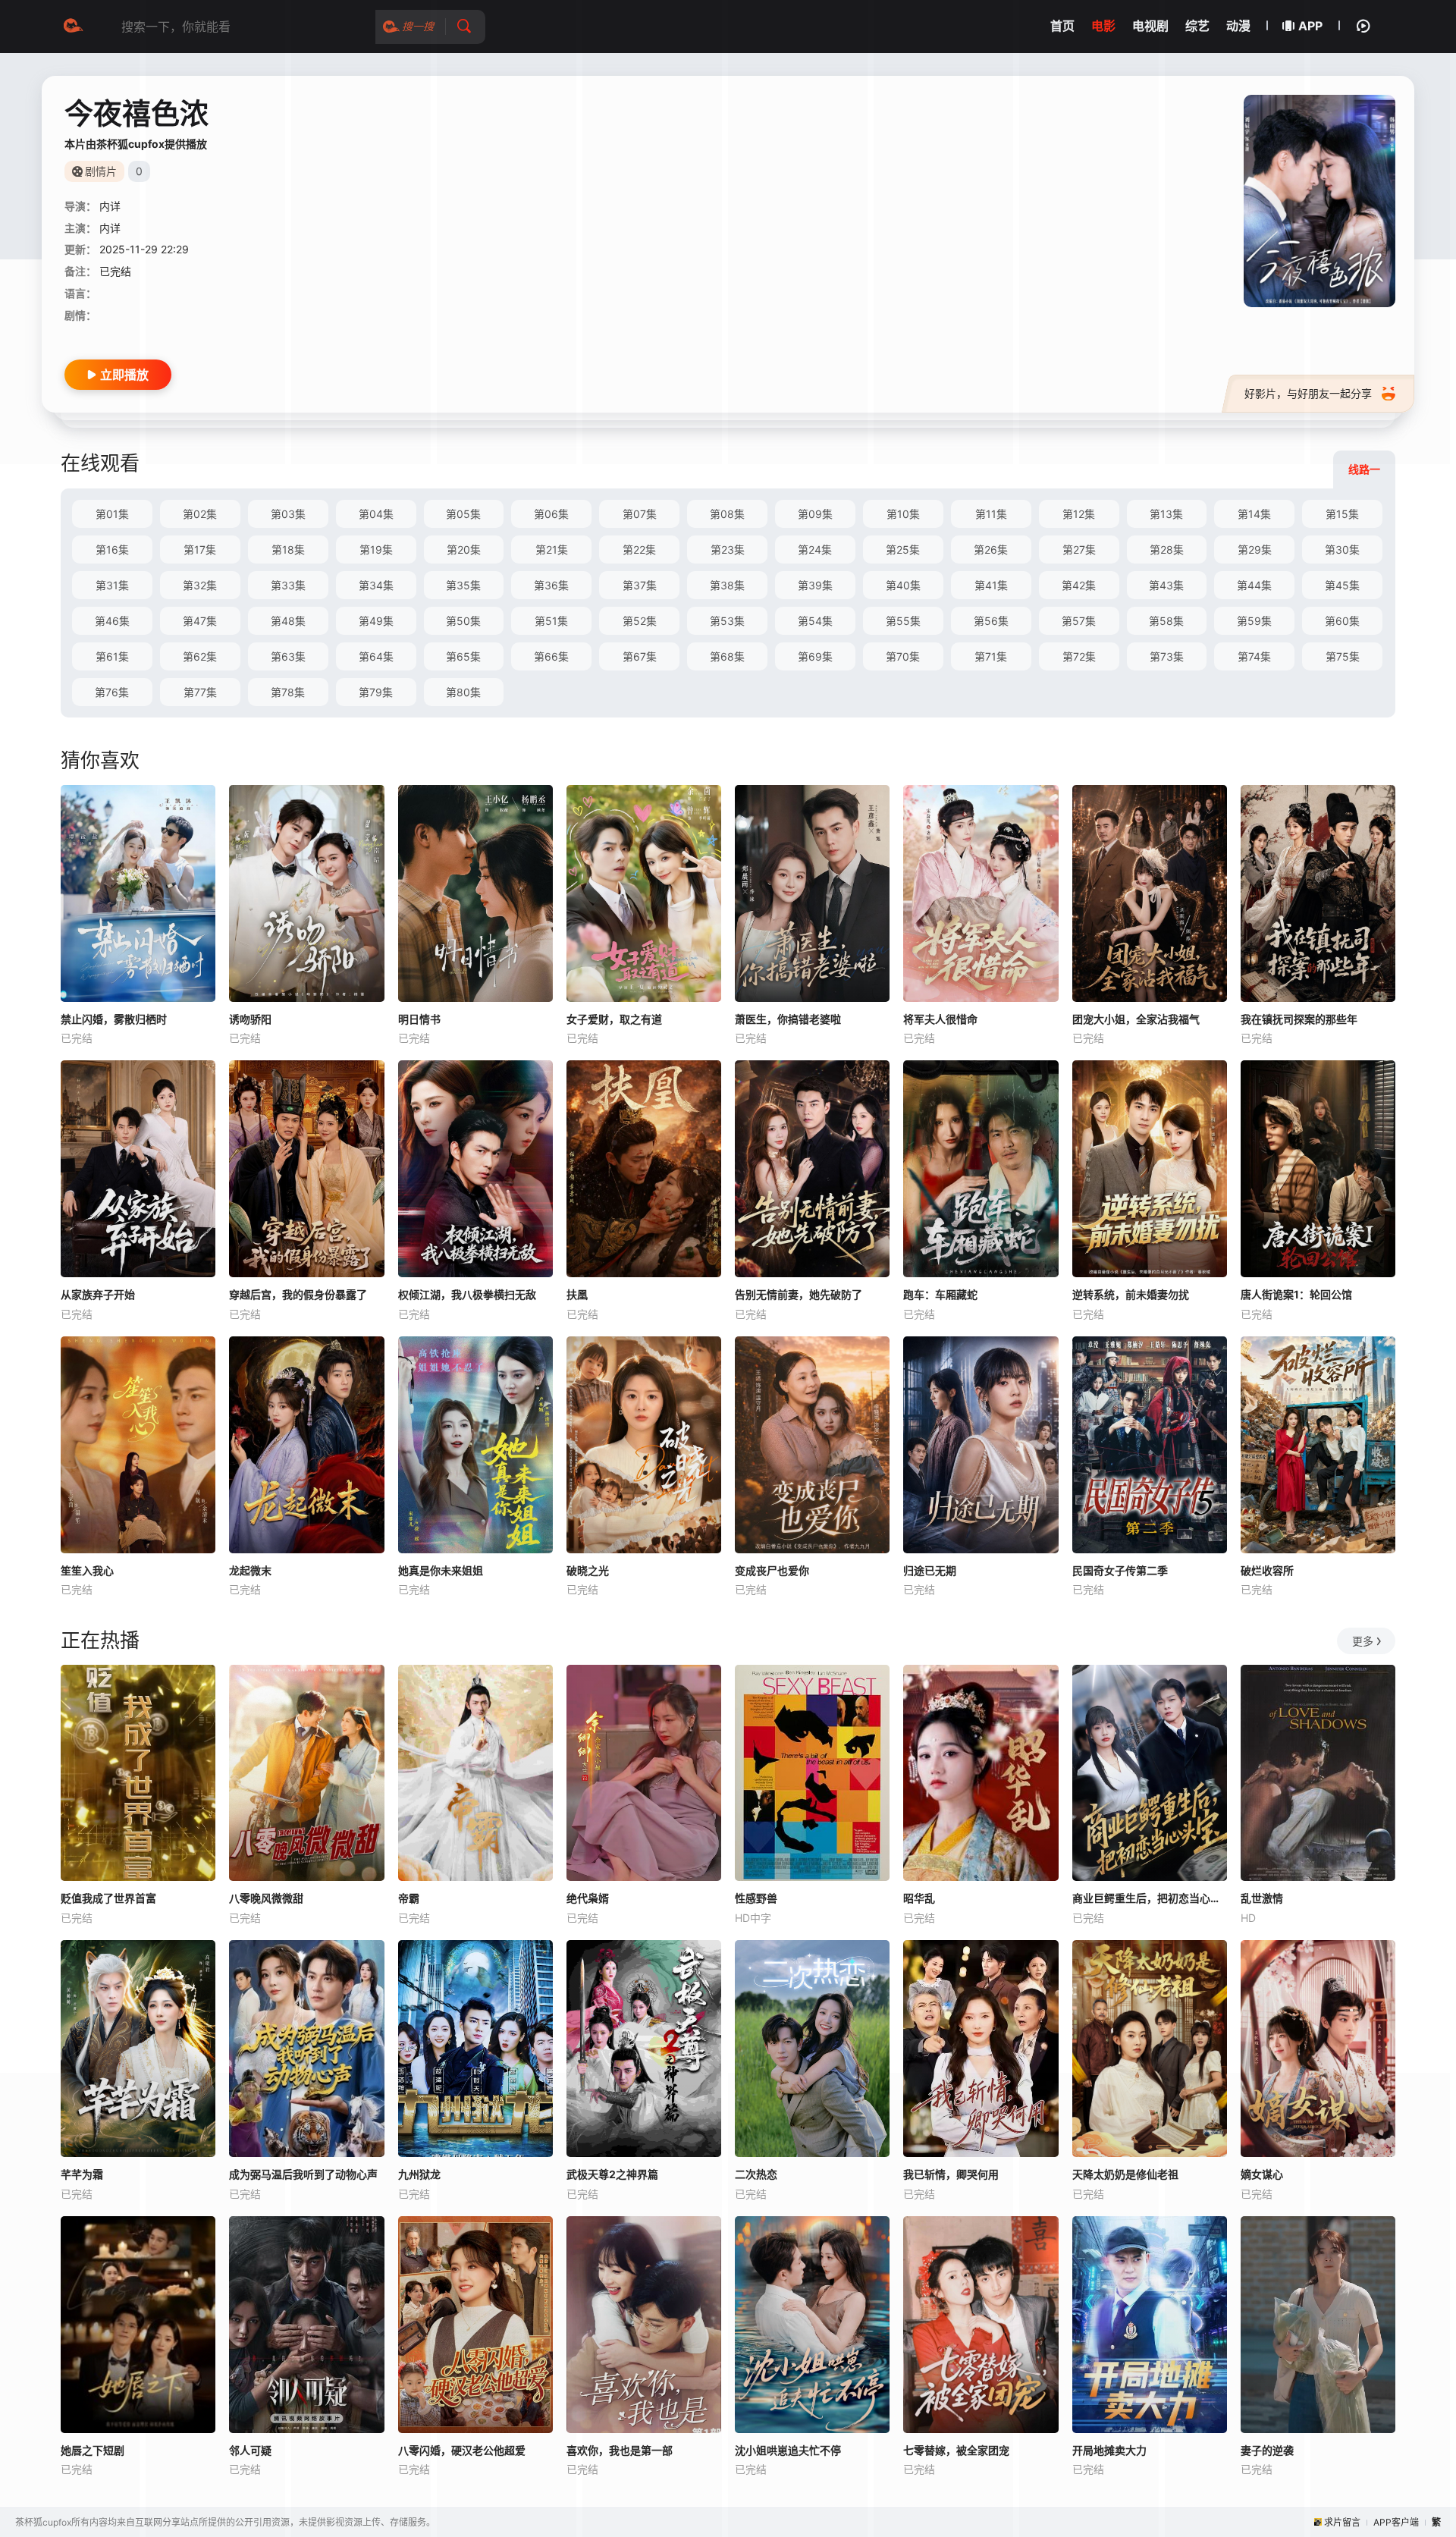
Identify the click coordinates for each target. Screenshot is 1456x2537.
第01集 (112, 514)
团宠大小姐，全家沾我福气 (1136, 1019)
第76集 (112, 692)
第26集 (991, 549)
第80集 (463, 692)
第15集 (1342, 514)
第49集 (376, 621)
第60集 (1342, 621)
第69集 (815, 656)
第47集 (200, 621)
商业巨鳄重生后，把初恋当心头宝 (1150, 1898)
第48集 (288, 621)
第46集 (112, 621)
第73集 (1167, 656)
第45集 (1342, 585)
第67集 (640, 656)
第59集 (1254, 621)
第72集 (1079, 656)
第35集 (463, 585)
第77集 (200, 692)
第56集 (991, 621)
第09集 (815, 514)
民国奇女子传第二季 (1120, 1570)
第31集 (112, 585)
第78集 (288, 692)
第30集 (1342, 549)
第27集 (1079, 549)
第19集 (376, 549)
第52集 (640, 621)
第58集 (1166, 621)
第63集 (288, 656)
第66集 (551, 656)
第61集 (112, 656)
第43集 (1166, 585)
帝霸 (409, 1898)
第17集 (200, 549)
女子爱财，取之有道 (614, 1019)
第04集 (376, 514)
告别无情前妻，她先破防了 (799, 1294)
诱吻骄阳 (250, 1019)
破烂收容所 (1267, 1570)
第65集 (463, 656)
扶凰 (577, 1294)
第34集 (376, 585)
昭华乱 (919, 1898)
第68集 (727, 656)
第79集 (376, 692)
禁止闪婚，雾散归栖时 (114, 1019)
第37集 (640, 585)
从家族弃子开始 (98, 1294)
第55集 (903, 621)
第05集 (463, 514)
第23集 (728, 549)
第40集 (903, 585)
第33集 (288, 585)
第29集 (1255, 549)
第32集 (200, 585)
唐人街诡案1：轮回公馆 (1296, 1294)
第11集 (991, 514)
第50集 (463, 621)
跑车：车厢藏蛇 (940, 1294)
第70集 (903, 656)
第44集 (1254, 585)
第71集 (991, 656)
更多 (1363, 1641)
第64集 (376, 656)
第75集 (1343, 656)
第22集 (639, 549)
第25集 (903, 549)
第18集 (288, 549)
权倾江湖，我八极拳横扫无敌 (467, 1294)
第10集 (903, 514)
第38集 (727, 585)
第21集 (552, 549)
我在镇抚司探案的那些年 (1299, 1019)
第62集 (200, 656)
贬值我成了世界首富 (108, 1898)
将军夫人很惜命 (940, 1019)
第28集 (1167, 549)
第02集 (200, 514)
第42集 (1079, 585)
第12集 (1079, 514)
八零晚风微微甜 (266, 1898)
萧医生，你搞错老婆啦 (788, 1019)
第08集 (727, 514)
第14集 (1254, 514)
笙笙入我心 (87, 1570)
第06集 (551, 514)
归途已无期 (930, 1570)
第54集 (815, 621)
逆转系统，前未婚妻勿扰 (1131, 1294)
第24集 (815, 549)
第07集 (640, 514)
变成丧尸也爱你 (772, 1570)
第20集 (464, 549)
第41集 (991, 585)
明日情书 (419, 1019)
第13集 (1166, 514)
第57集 (1079, 621)
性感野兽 (756, 1898)
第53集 (727, 621)
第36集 (551, 585)
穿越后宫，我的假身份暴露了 (298, 1294)
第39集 (815, 585)
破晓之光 (588, 1570)
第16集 (112, 549)
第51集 (551, 621)
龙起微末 (250, 1570)
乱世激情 (1262, 1898)
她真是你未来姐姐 (441, 1570)
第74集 (1254, 656)
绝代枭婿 (588, 1898)
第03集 (288, 514)
